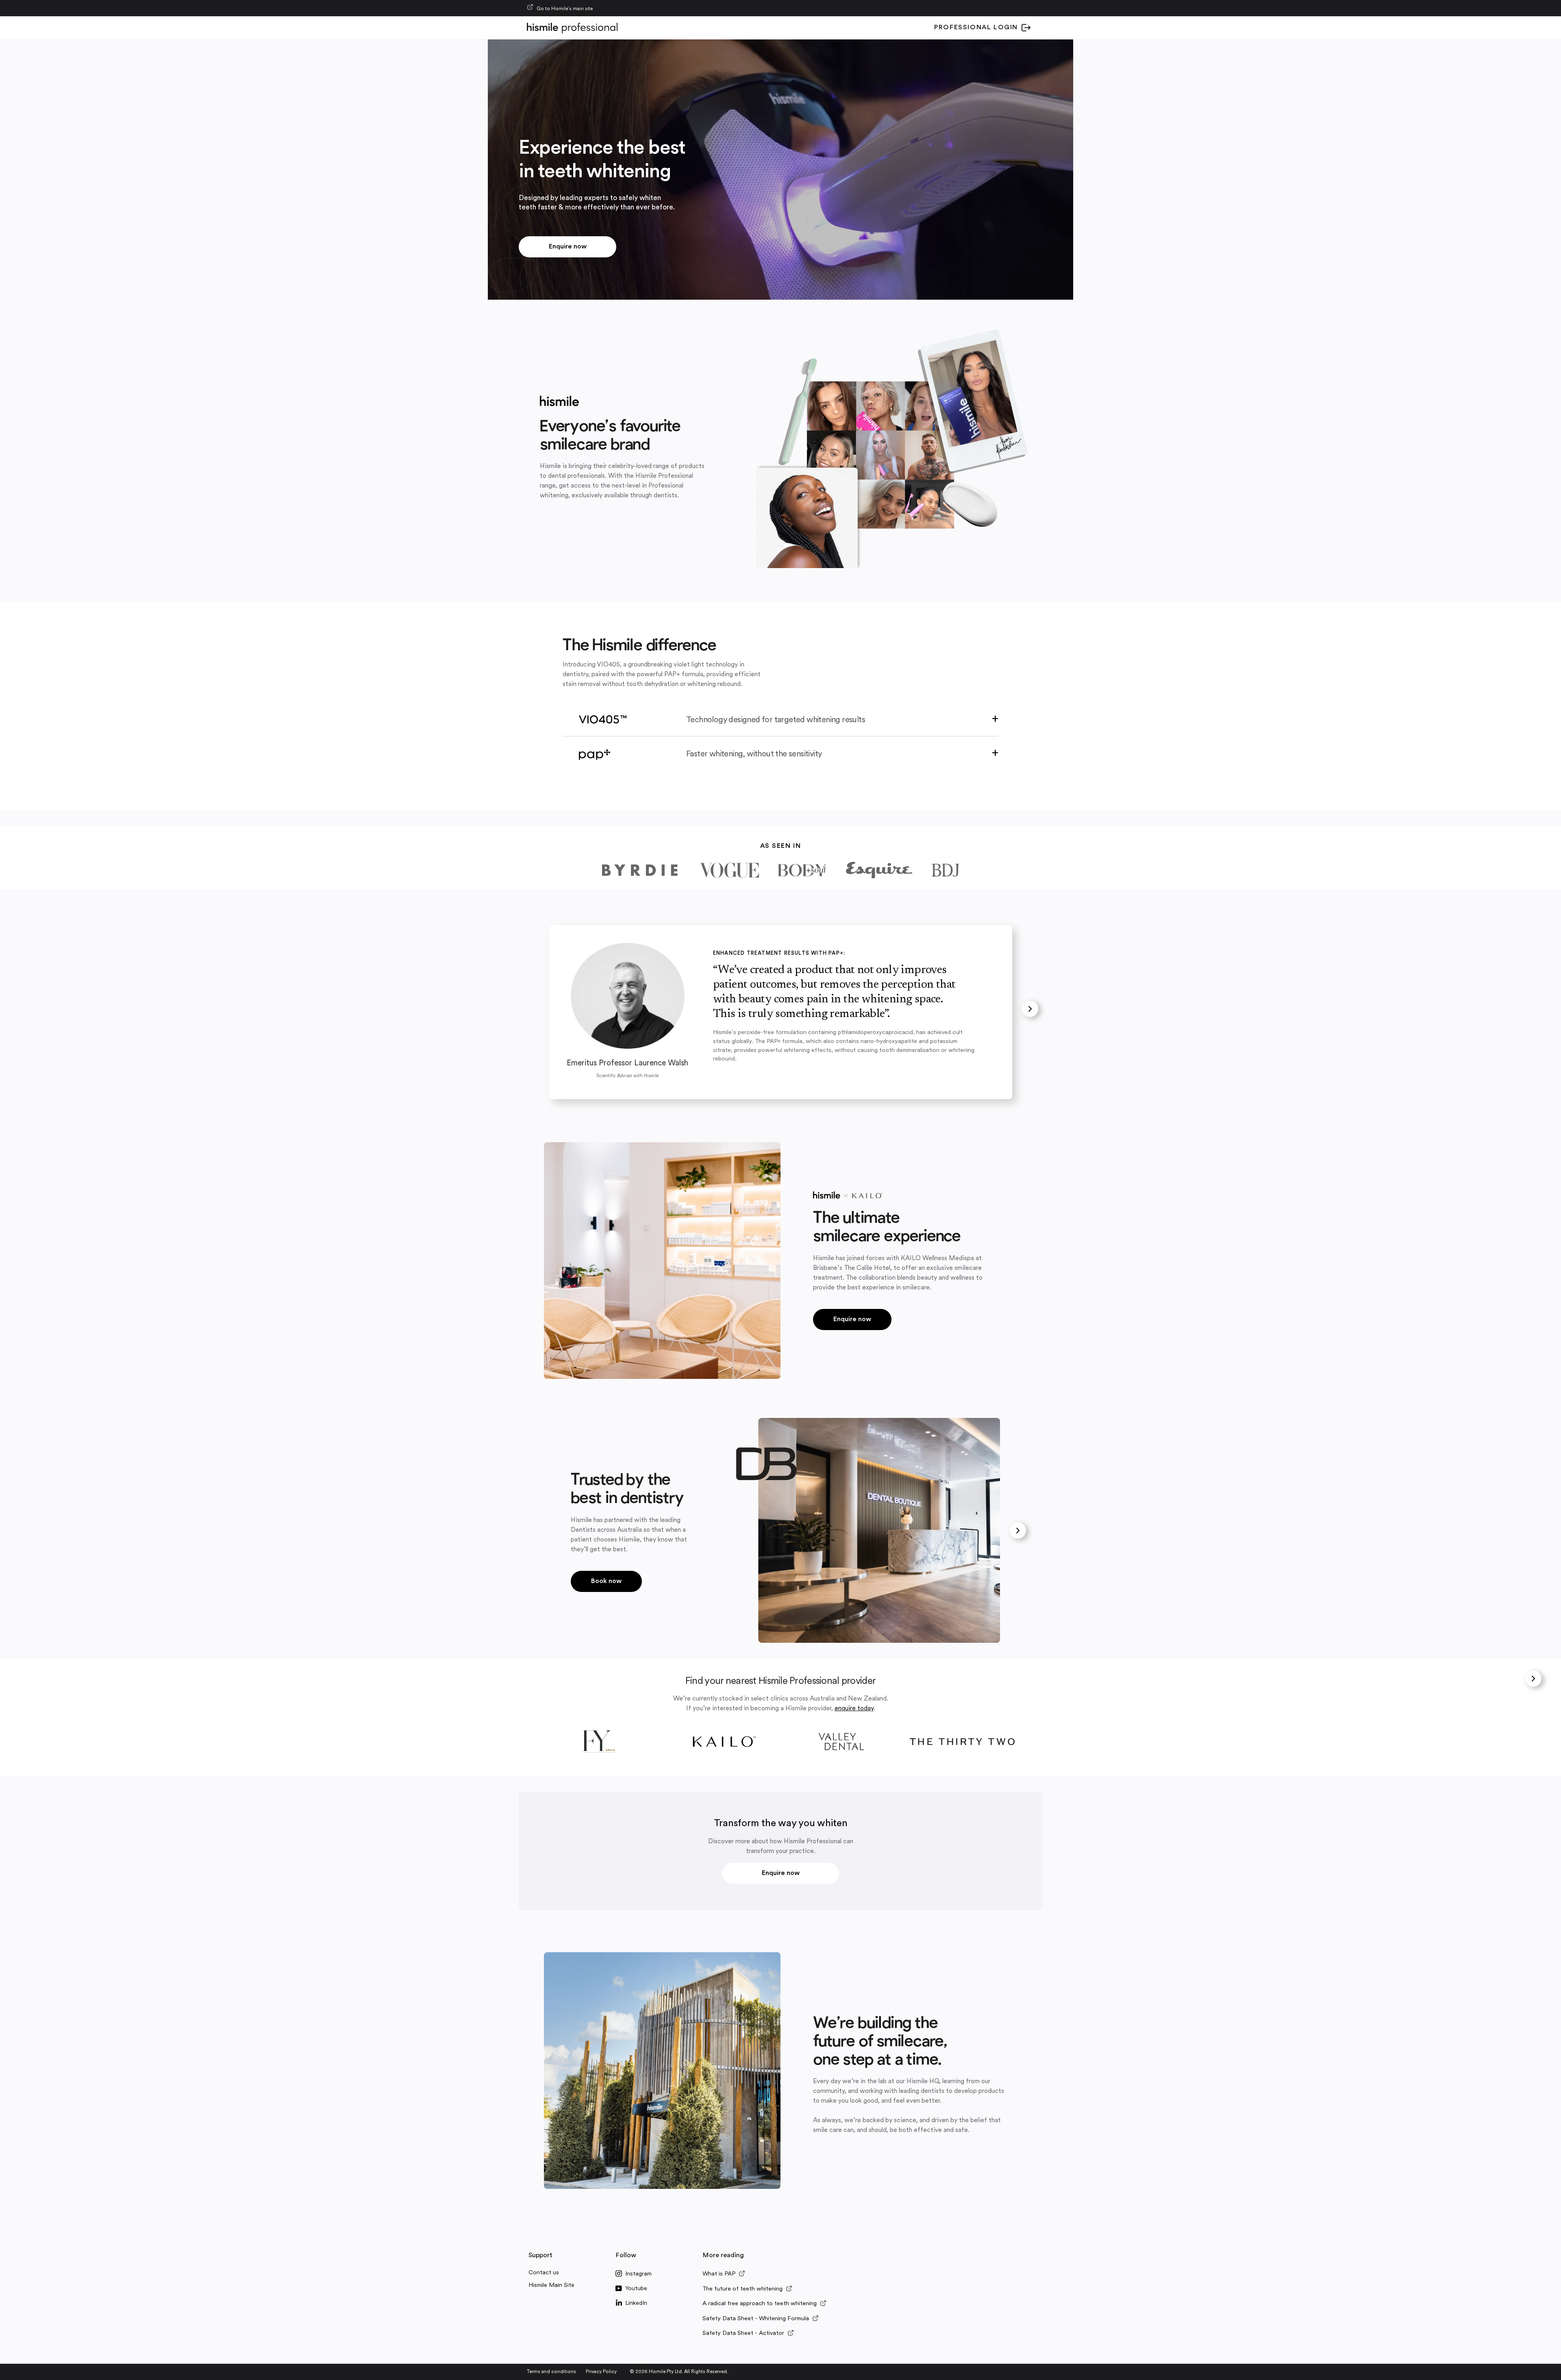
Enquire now (568, 247)
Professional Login (976, 28)
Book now (606, 1581)
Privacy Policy (601, 2372)
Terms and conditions (551, 2372)
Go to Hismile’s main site (565, 9)
